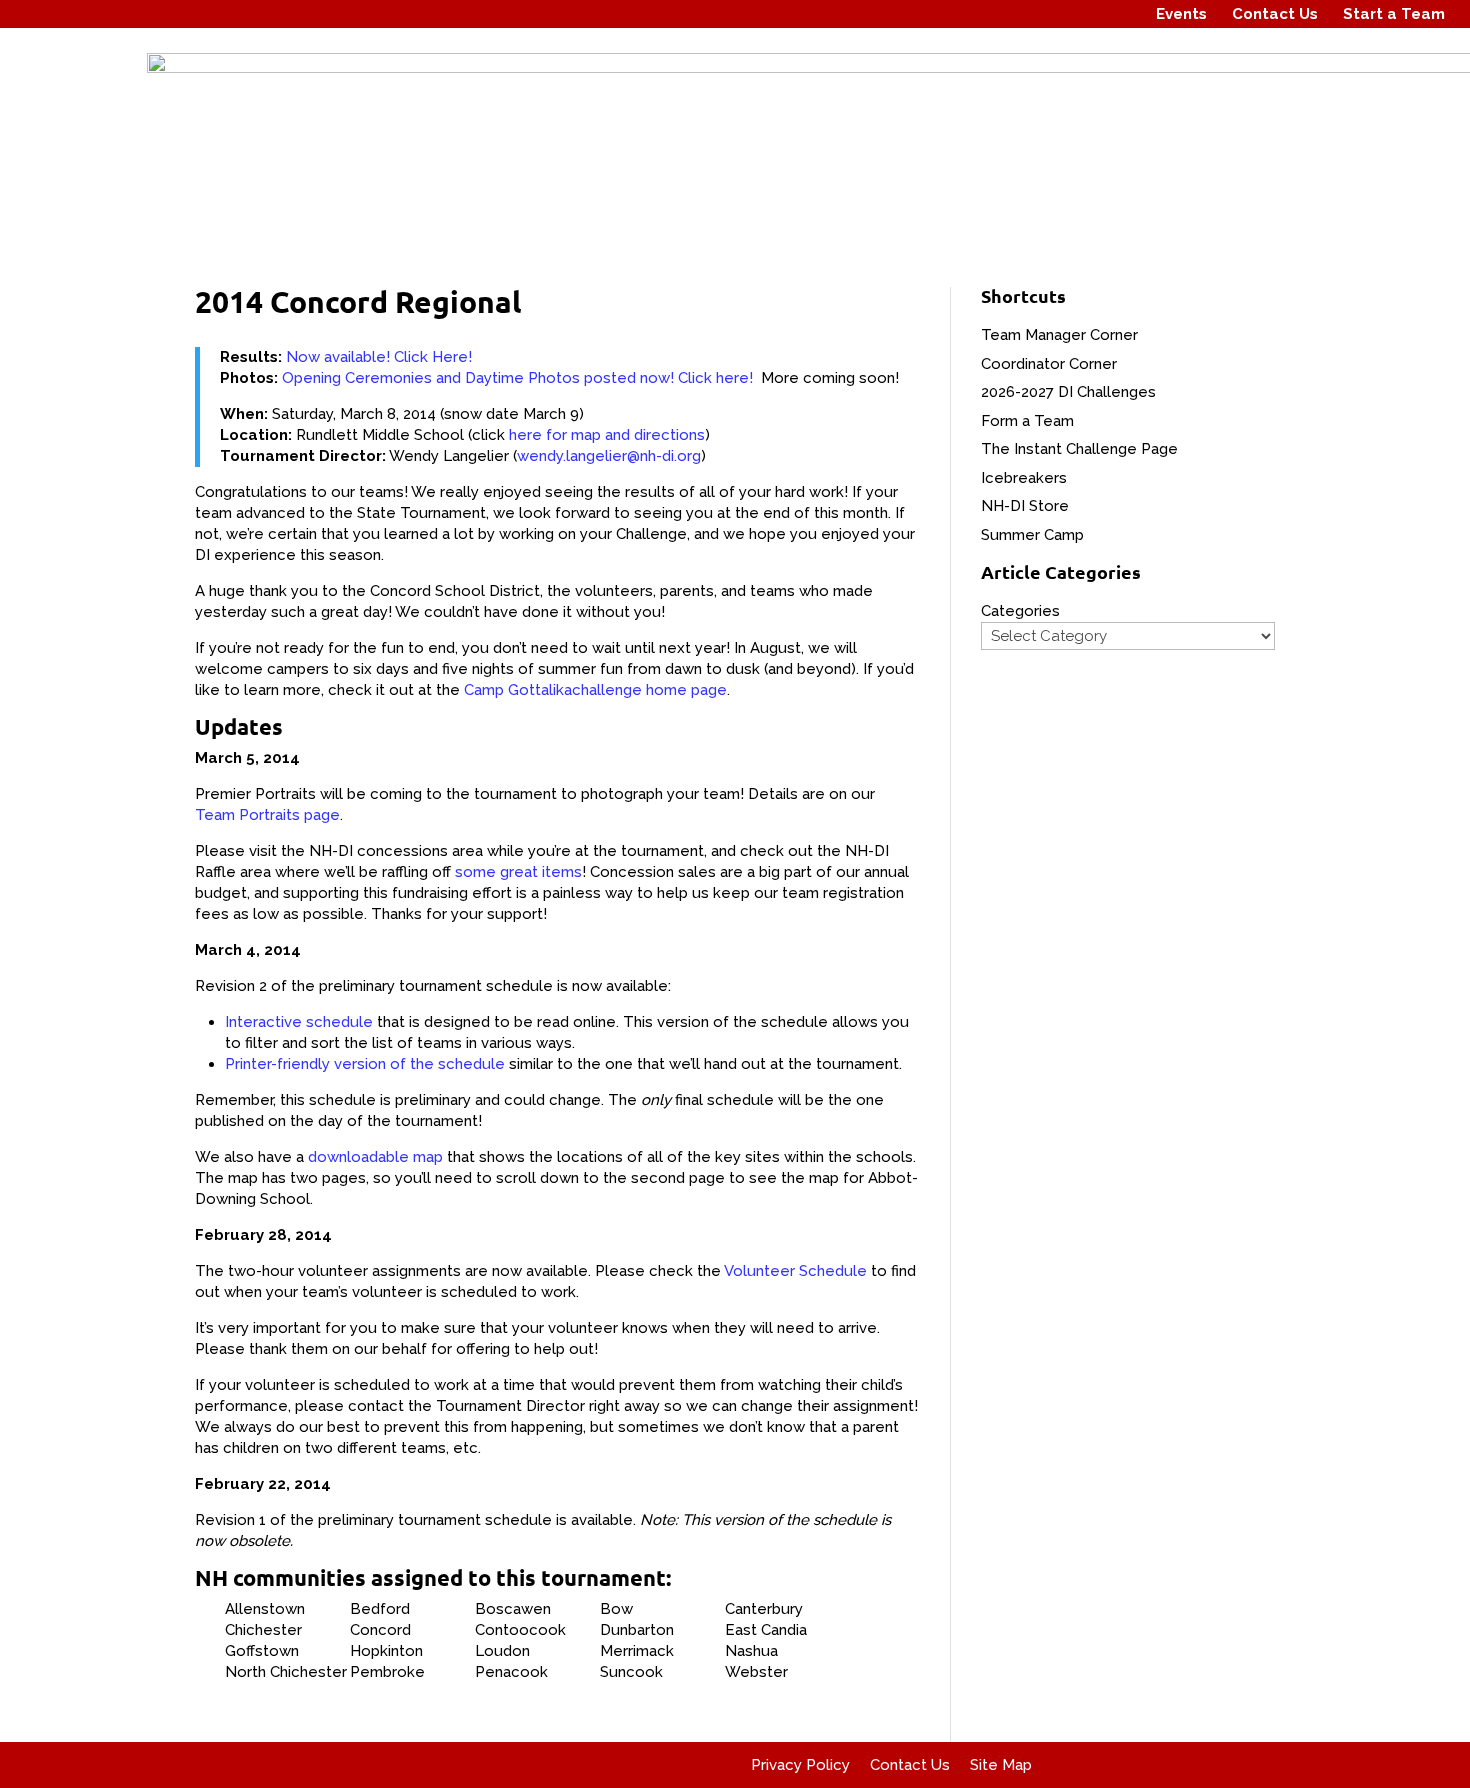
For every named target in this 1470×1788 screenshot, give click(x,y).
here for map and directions (607, 435)
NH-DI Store (1025, 506)
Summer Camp (1032, 535)
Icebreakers (1024, 478)
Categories (1020, 611)
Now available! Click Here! (379, 357)
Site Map (1001, 1765)
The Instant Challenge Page (1079, 449)
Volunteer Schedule (795, 1271)
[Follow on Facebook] (1041, 14)
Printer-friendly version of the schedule (365, 1064)
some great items (518, 872)
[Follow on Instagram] (1079, 14)
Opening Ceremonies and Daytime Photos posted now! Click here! (517, 378)
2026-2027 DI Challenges (1068, 392)
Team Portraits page (267, 815)
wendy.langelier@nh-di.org (609, 456)
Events (1181, 14)
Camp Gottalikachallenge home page (595, 690)
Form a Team (1027, 421)
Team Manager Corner (1059, 335)
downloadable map (375, 1157)
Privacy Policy (800, 1765)
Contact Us (1275, 14)
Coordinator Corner (1049, 364)
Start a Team (1394, 14)
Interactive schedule (299, 1022)
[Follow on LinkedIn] (1117, 14)
